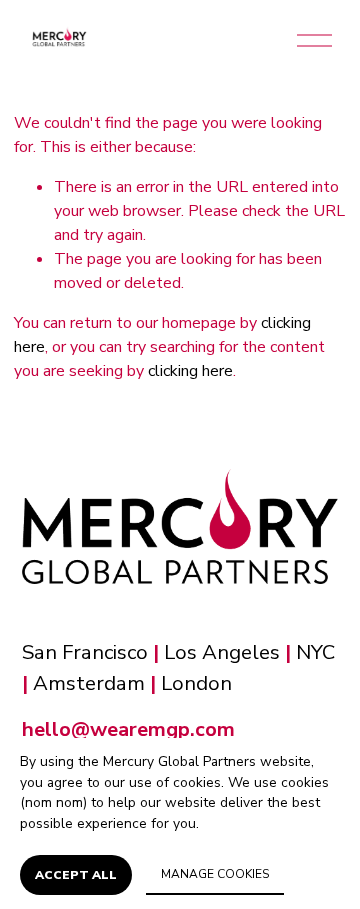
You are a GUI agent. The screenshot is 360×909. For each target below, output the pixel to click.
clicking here (190, 371)
